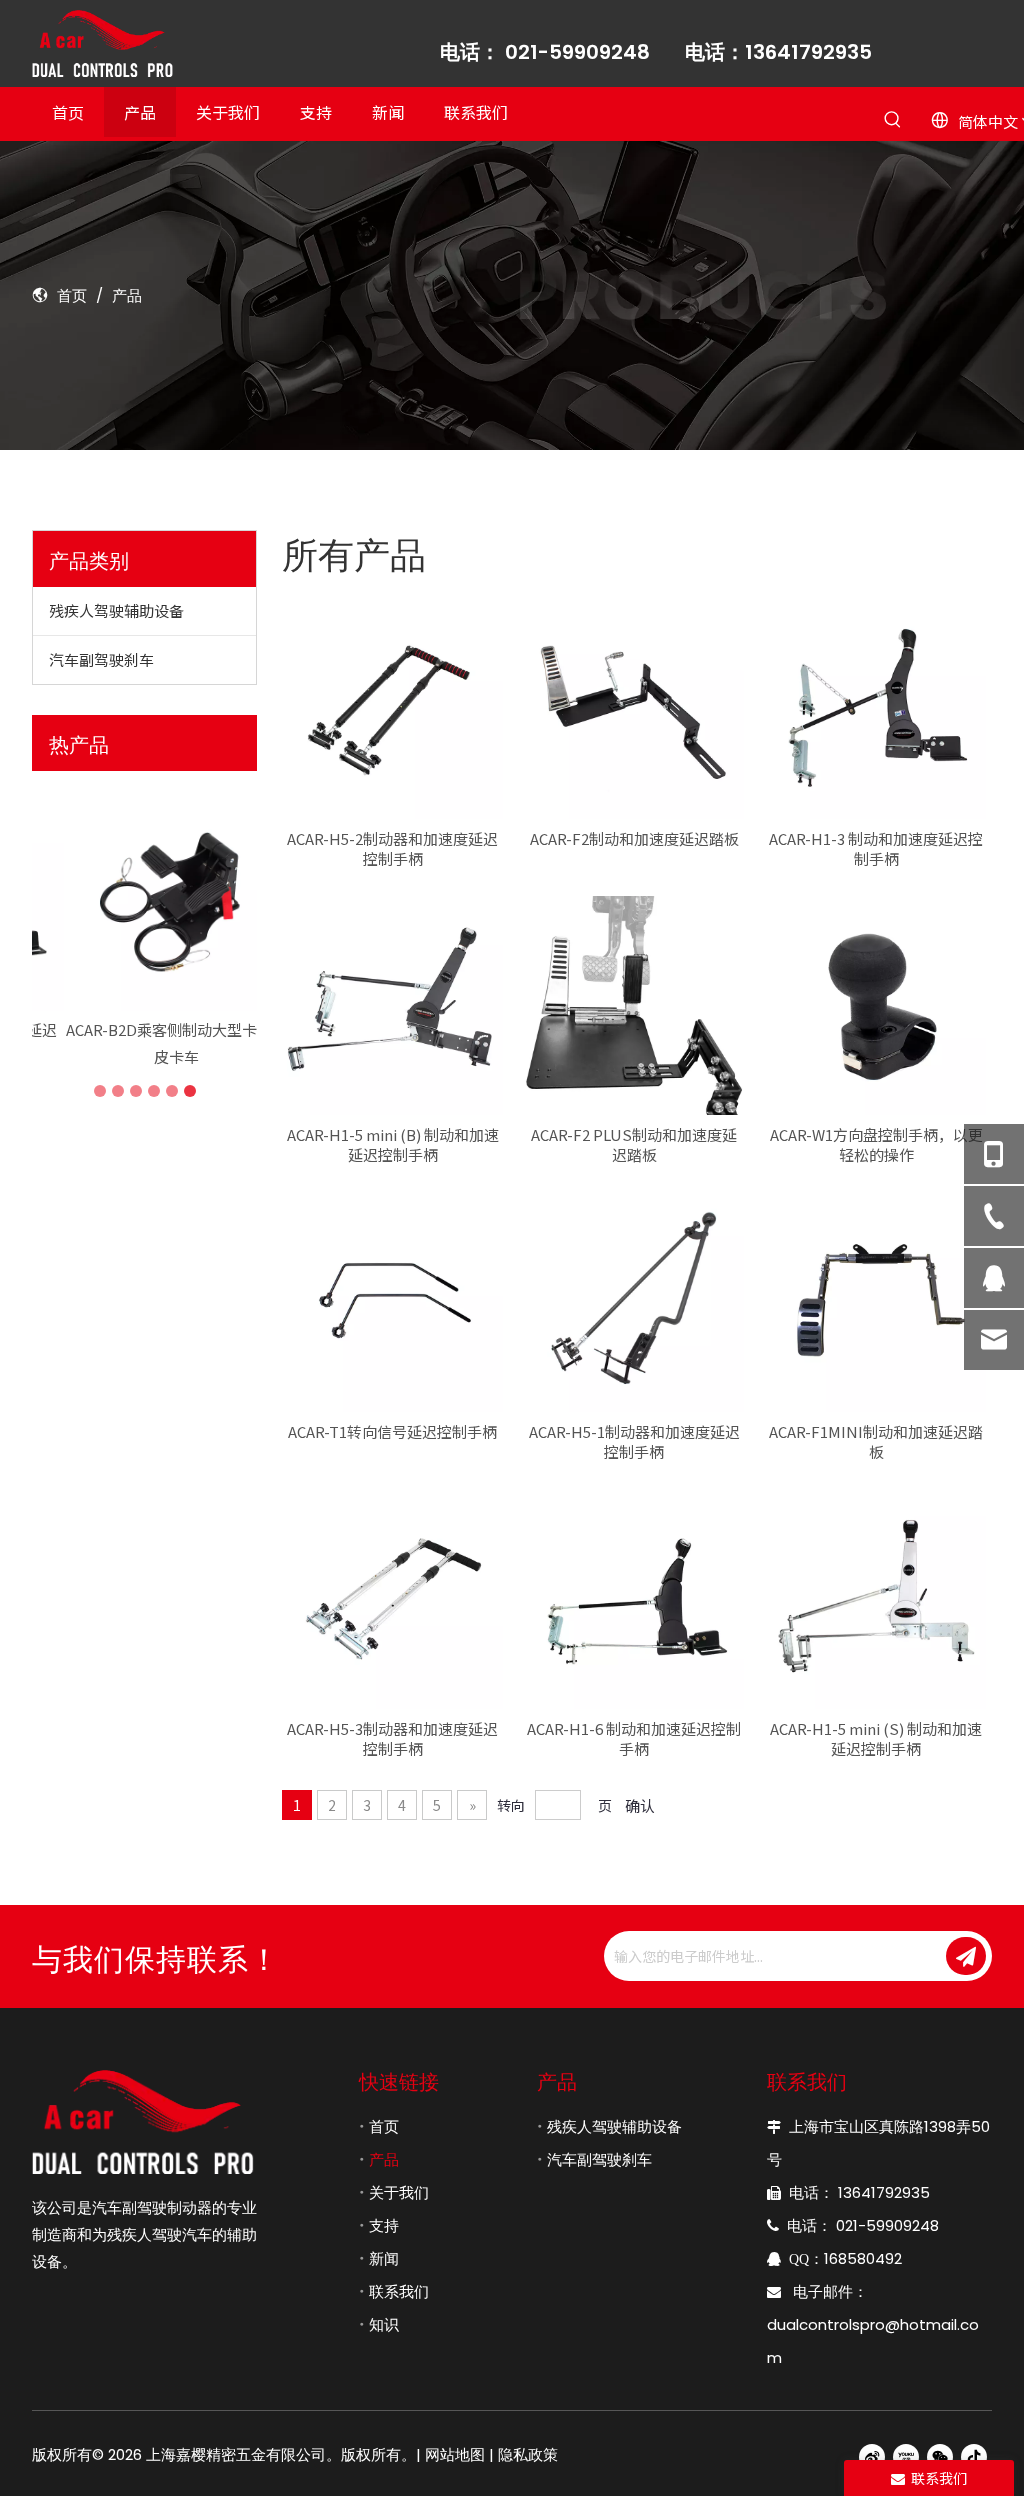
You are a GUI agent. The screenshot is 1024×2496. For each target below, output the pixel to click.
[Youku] (906, 2455)
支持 (384, 2225)
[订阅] (966, 1956)
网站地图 (455, 2454)
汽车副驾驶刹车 (101, 659)
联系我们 (399, 2291)
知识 (384, 2324)
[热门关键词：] (892, 120)
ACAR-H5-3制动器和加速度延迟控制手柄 (392, 1739)
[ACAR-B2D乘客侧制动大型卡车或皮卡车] (144, 898)
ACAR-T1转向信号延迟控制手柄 (392, 1432)
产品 (384, 2159)
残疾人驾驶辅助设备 (116, 610)
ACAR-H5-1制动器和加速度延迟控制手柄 (634, 1442)
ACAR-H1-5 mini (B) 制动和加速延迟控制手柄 (393, 1145)
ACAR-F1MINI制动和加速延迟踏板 (876, 1442)
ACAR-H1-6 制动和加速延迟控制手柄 (634, 1739)
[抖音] (974, 2455)
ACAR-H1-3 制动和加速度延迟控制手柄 (876, 849)
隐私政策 (528, 2454)
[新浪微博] (872, 2455)
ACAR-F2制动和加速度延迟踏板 (634, 839)
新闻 (384, 2258)
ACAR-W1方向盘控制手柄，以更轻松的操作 (876, 1145)
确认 (640, 1805)
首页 (384, 2126)
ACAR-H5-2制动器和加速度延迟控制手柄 (392, 849)
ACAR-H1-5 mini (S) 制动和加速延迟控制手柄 (876, 1739)
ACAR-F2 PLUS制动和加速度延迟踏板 (634, 1145)
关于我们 (399, 2192)
